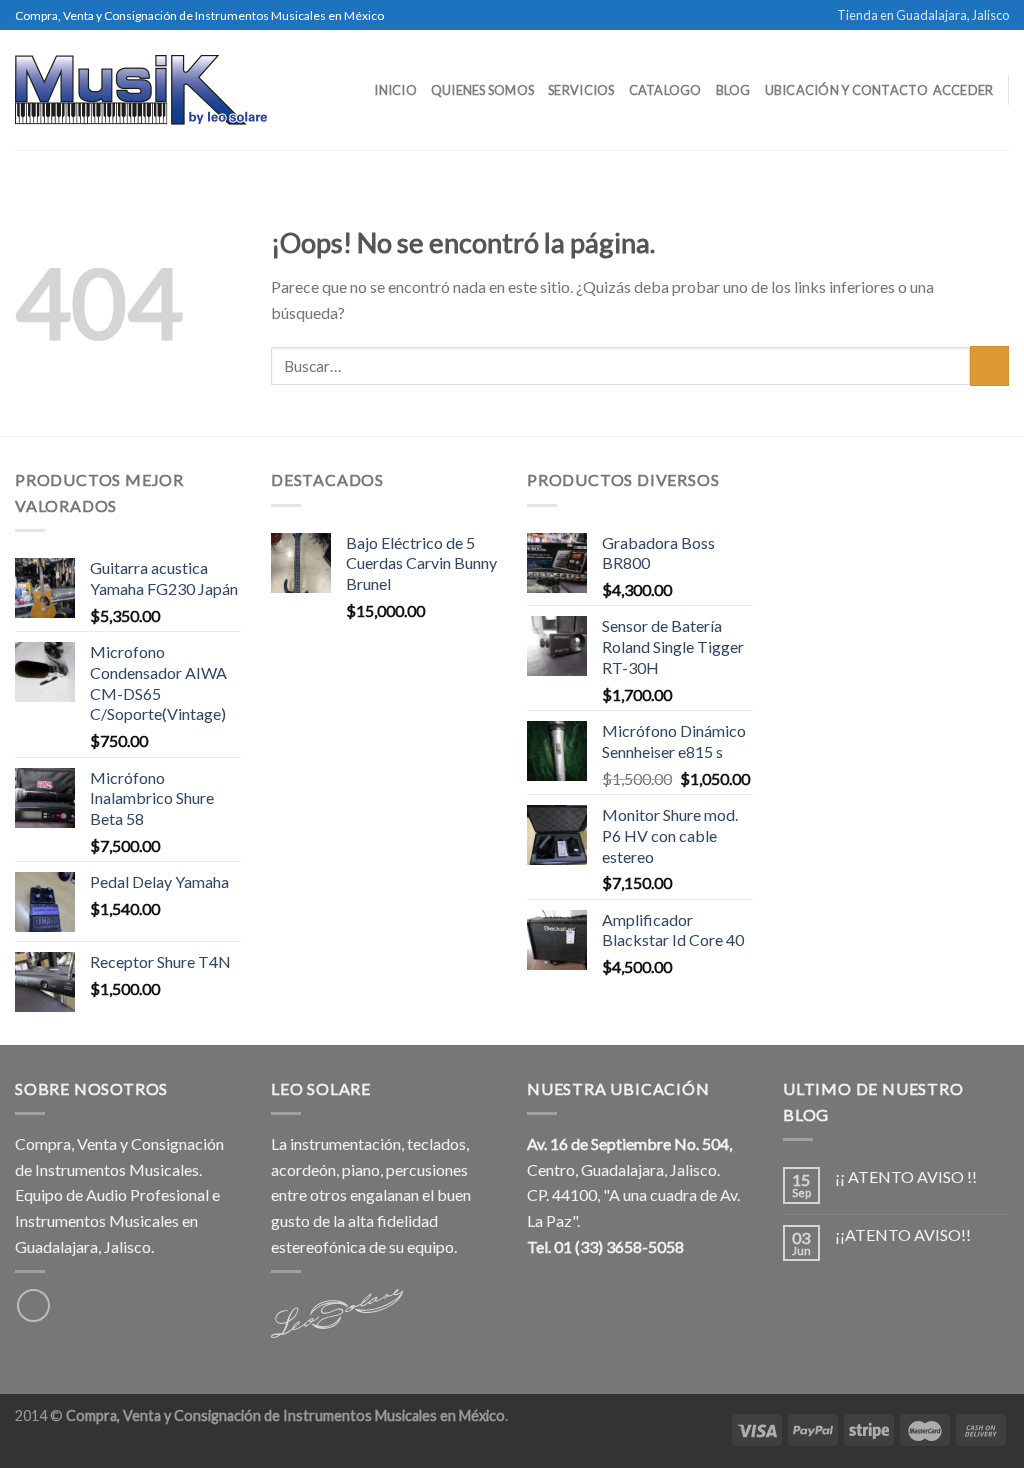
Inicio (395, 90)
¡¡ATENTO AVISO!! (903, 1234)
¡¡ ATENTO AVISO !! (906, 1176)
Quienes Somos (482, 90)
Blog (733, 90)
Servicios (581, 90)
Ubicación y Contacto (846, 90)
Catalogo (665, 90)
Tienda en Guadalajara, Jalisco (923, 15)
